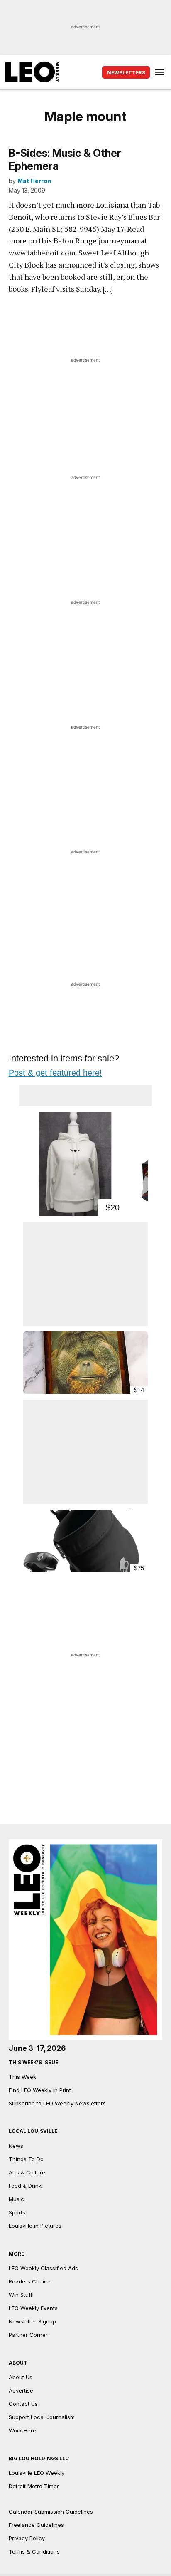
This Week (22, 2077)
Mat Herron (34, 181)
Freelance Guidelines (36, 2525)
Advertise (21, 2390)
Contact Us (23, 2404)
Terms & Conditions (34, 2551)
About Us (21, 2377)
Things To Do (26, 2159)
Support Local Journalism (42, 2417)
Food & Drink (25, 2186)
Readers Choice (30, 2281)
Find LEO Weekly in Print (40, 2090)
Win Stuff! (21, 2295)
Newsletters (126, 73)
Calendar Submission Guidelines (51, 2512)
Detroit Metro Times (34, 2486)
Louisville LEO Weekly (37, 2473)
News (16, 2146)
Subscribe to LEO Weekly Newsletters (57, 2103)
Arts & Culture (27, 2172)
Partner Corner (28, 2335)
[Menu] (161, 72)
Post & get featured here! (55, 1073)
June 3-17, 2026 (37, 2048)
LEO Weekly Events (33, 2308)
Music (16, 2199)
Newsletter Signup (32, 2321)
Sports (17, 2212)
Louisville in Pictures (35, 2226)
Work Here (22, 2430)
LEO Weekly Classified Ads (43, 2268)
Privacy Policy (27, 2538)
